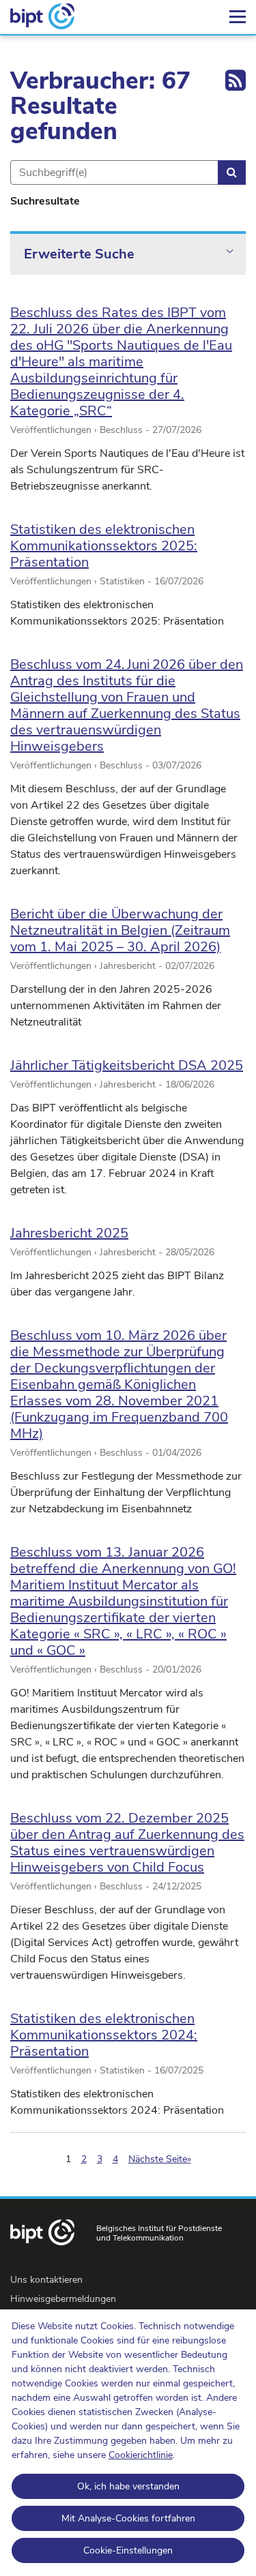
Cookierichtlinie (141, 2455)
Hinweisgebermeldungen (63, 2299)
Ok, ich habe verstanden (128, 2486)
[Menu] (238, 17)
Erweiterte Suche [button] (79, 254)
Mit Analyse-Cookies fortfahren (128, 2518)
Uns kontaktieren (46, 2280)
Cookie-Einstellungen (128, 2550)
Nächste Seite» (160, 2159)
